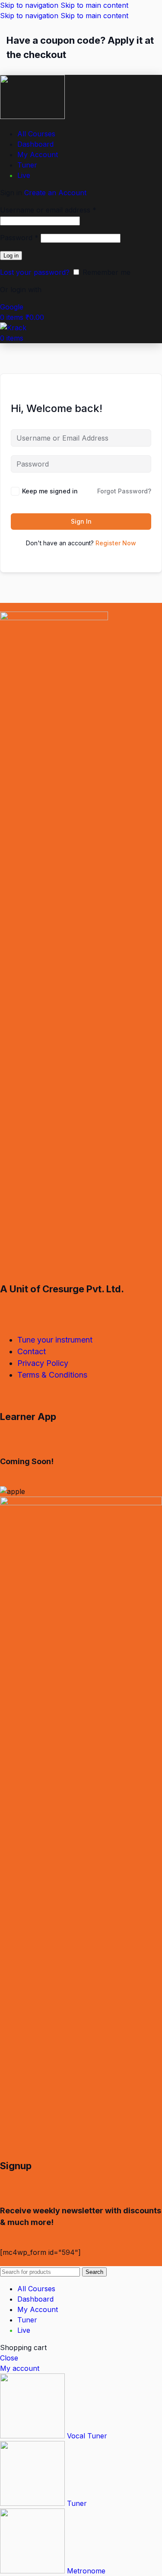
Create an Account (55, 193)
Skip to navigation (30, 5)
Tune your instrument (55, 1340)
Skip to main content (94, 5)
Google (12, 307)
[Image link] (54, 618)
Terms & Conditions (52, 1375)
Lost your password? (35, 272)
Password (19, 238)
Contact (32, 1351)
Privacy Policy (43, 1363)
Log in (11, 256)
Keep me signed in (50, 491)
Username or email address (48, 210)
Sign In (81, 521)
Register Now (116, 543)
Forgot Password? (124, 491)
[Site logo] (32, 116)
